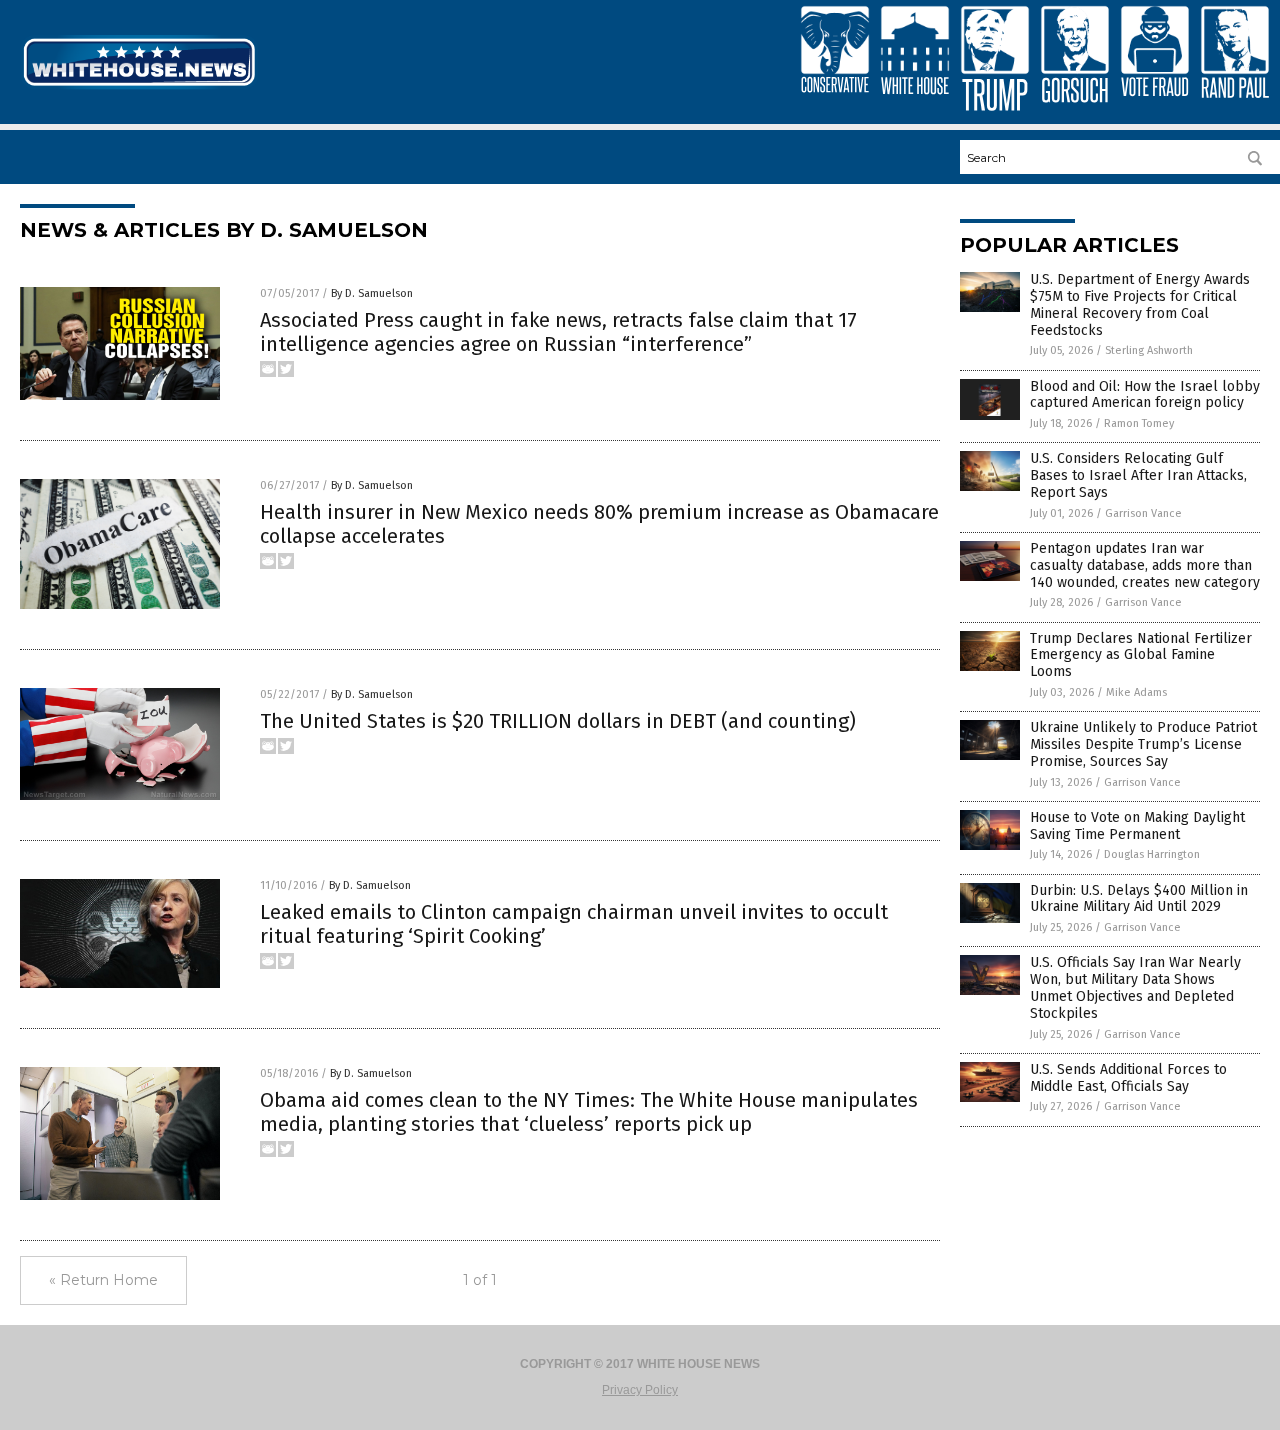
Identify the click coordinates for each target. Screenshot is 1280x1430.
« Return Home (103, 1280)
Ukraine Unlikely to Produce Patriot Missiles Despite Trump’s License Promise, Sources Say (1143, 744)
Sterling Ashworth (1149, 350)
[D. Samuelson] (139, 88)
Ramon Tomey (1139, 423)
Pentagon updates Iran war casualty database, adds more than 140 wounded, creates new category (1145, 565)
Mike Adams (1136, 692)
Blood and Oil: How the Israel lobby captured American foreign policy (1145, 395)
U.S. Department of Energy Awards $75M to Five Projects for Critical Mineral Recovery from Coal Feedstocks (1140, 304)
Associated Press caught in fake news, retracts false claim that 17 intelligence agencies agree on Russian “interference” (558, 332)
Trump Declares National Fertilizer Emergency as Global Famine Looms (1141, 655)
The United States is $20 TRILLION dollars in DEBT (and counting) (558, 721)
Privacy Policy (640, 1390)
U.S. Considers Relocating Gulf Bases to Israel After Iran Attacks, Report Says (1138, 475)
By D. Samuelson (372, 293)
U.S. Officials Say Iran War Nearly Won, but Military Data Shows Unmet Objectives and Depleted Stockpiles (1135, 987)
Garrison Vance (1143, 513)
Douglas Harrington (1152, 854)
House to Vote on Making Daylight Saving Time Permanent (1137, 826)
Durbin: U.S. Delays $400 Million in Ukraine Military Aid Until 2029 (1139, 899)
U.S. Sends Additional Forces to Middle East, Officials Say (1128, 1078)
